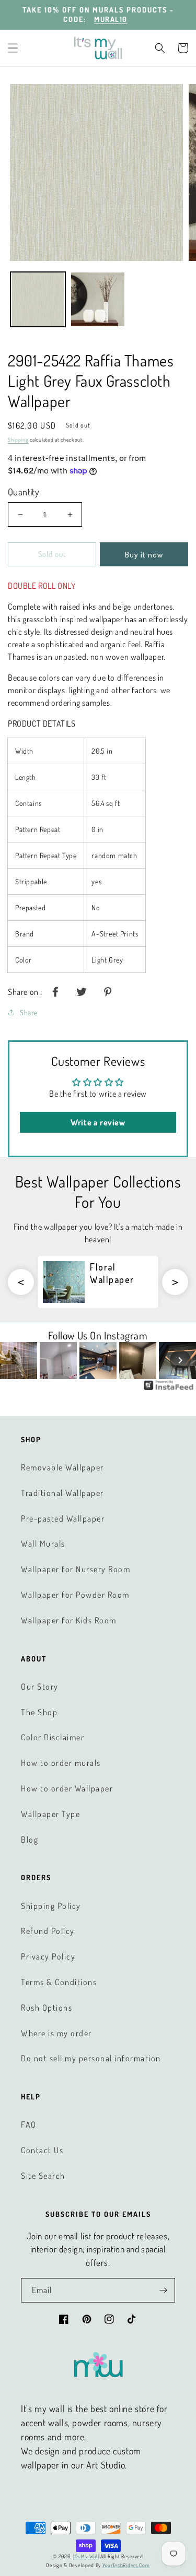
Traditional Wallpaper (62, 1493)
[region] (98, 15)
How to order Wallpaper (67, 1788)
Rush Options (47, 2008)
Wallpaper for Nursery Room (76, 1569)
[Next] (180, 1360)
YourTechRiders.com (126, 2565)
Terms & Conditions (59, 1982)
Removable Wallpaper (62, 1467)
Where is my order (56, 2033)
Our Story (40, 1687)
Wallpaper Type (50, 1814)
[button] (13, 48)
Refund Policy (48, 1931)
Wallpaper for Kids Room (69, 1620)
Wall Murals (43, 1544)
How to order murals (61, 1763)
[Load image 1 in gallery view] (38, 299)
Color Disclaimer (53, 1737)
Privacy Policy (48, 1956)
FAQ (29, 2124)
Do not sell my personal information (91, 2058)
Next (175, 1282)
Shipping (18, 440)
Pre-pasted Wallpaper (63, 1518)
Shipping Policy (51, 1906)
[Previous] (16, 1360)
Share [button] (29, 1012)
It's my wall (86, 2556)
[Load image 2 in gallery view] (98, 299)
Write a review (98, 1122)
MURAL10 (111, 19)
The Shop (39, 1712)
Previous (21, 1282)
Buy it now (144, 555)
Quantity (24, 492)
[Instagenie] (169, 1389)
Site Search (43, 2176)
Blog (30, 1839)
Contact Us (42, 2150)
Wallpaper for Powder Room (75, 1595)
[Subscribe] (163, 2290)
